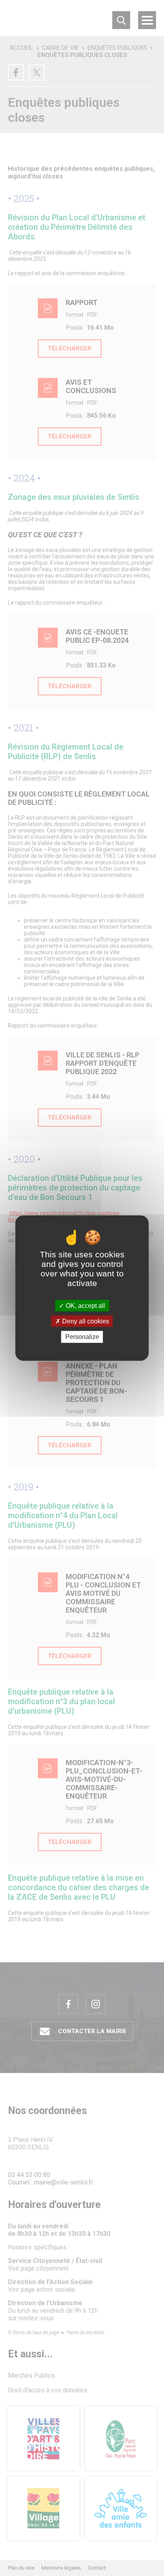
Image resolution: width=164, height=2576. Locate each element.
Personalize (82, 1337)
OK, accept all (85, 1306)
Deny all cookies (85, 1321)
